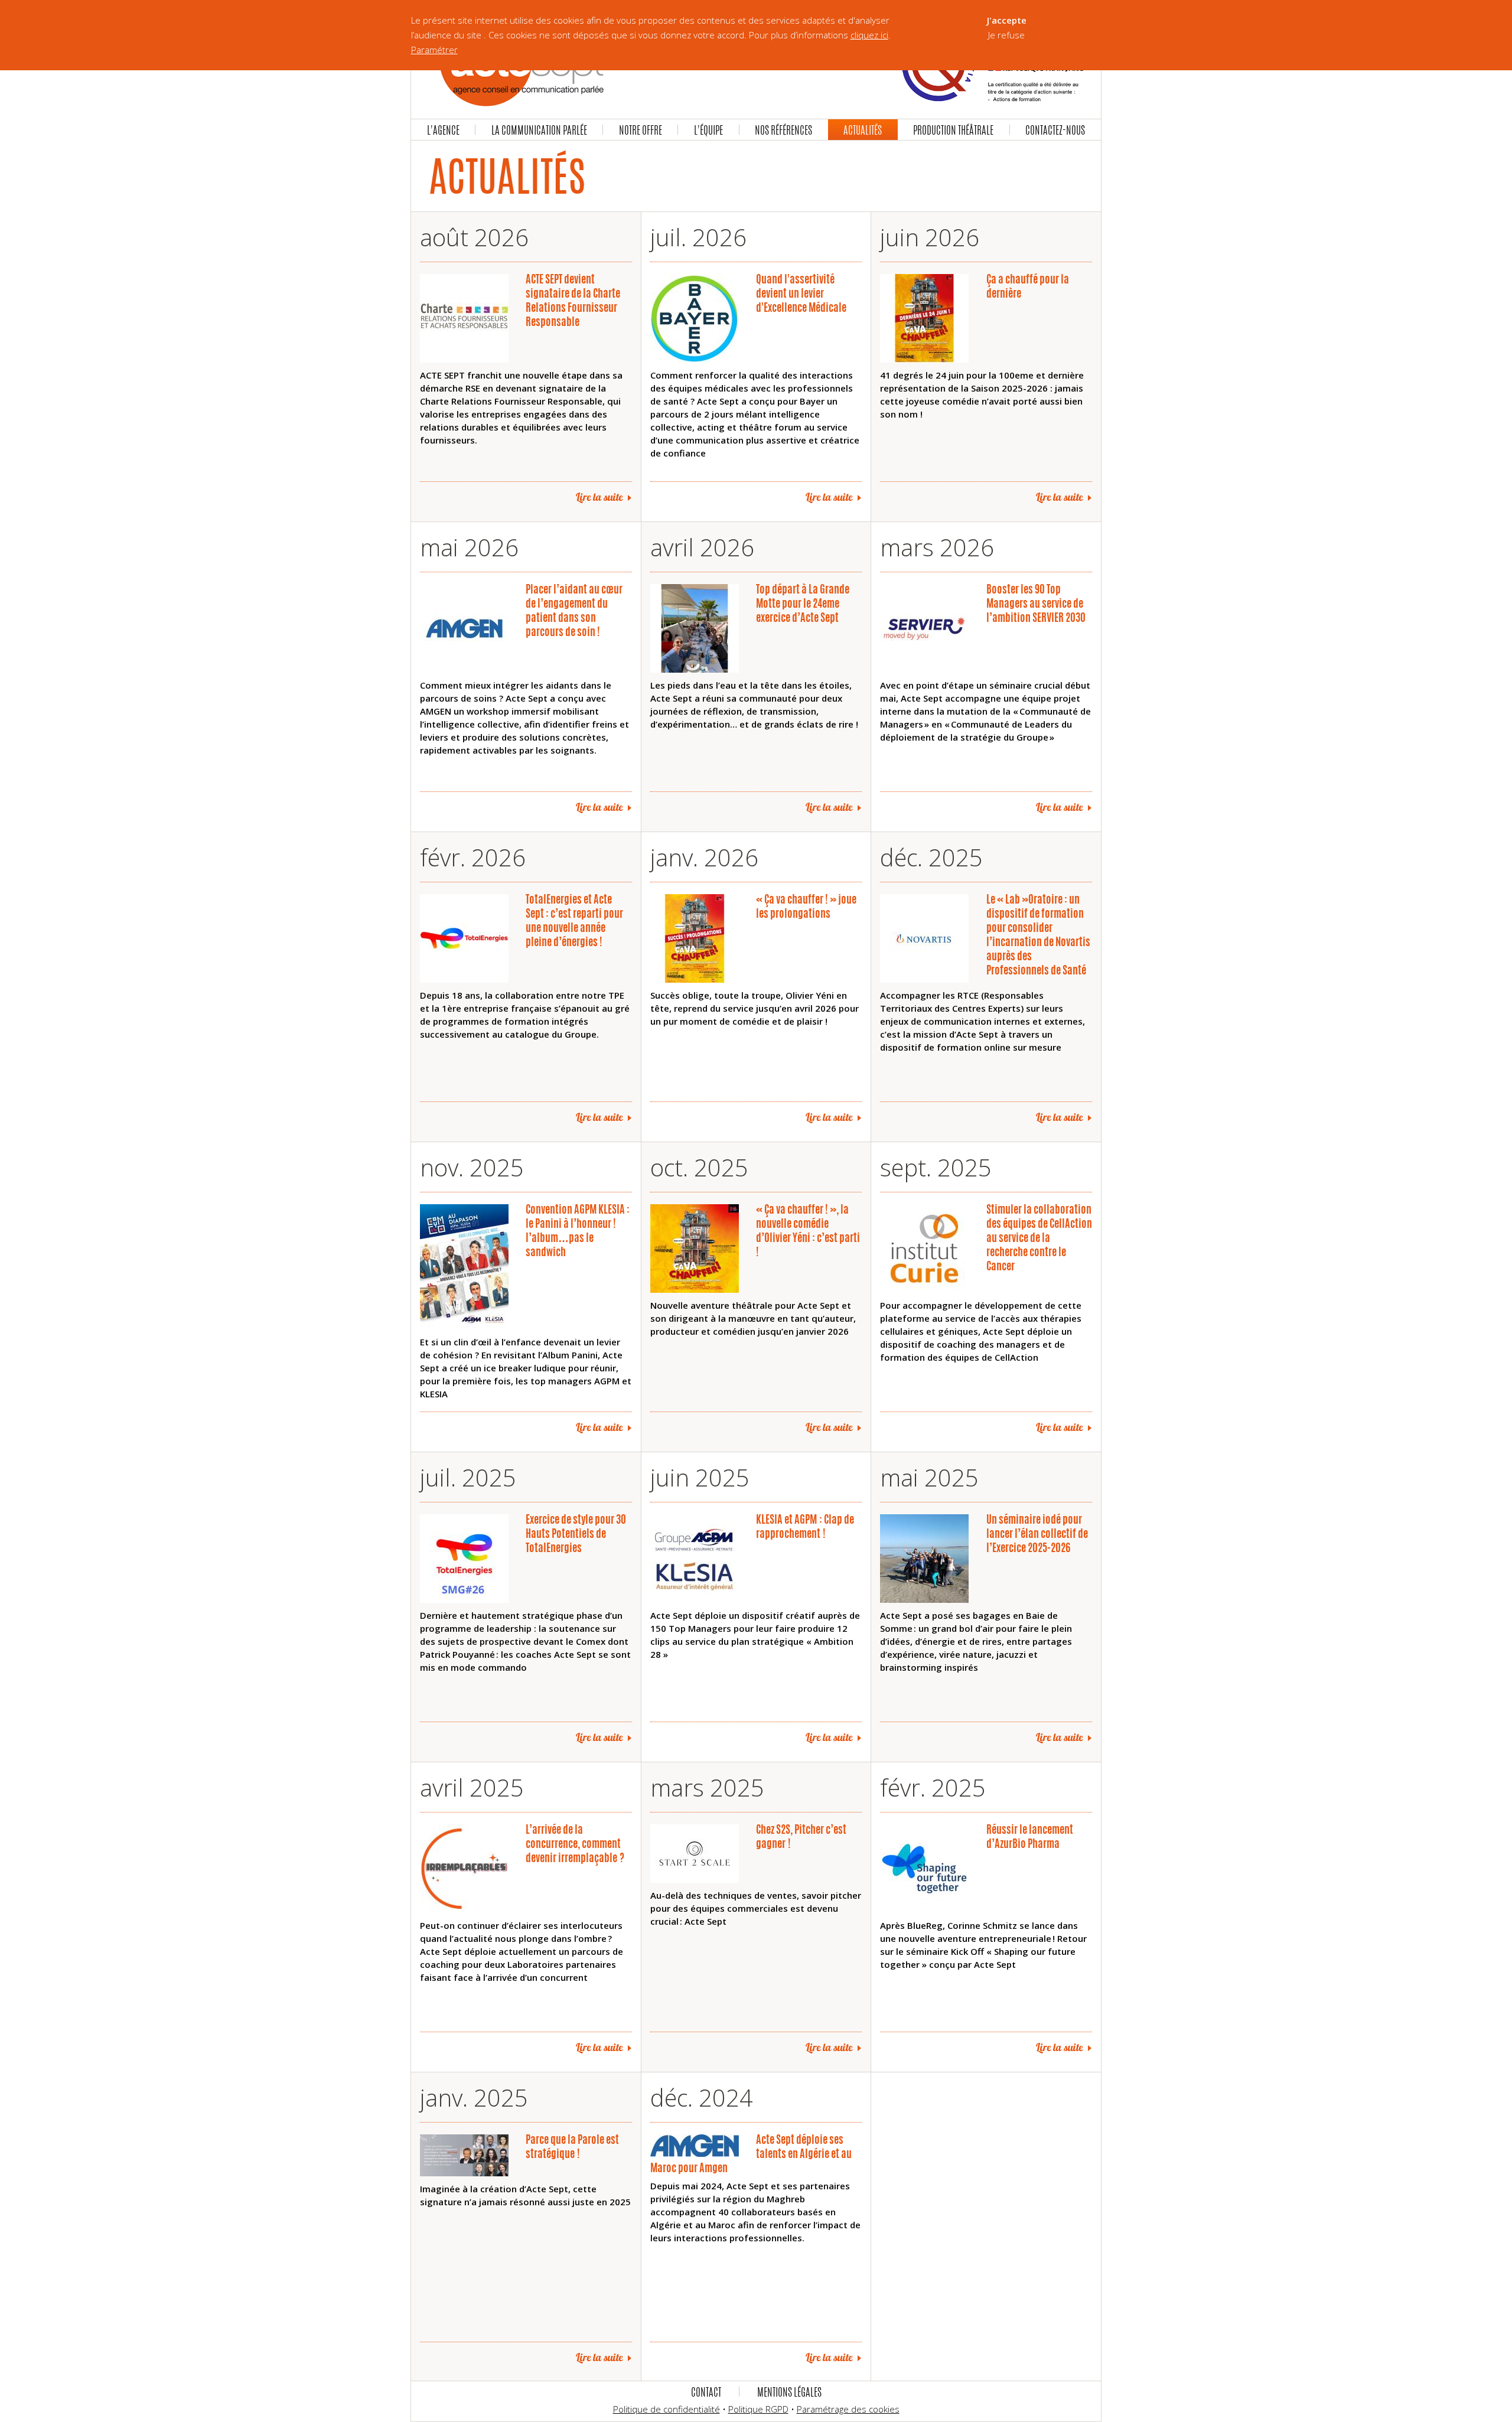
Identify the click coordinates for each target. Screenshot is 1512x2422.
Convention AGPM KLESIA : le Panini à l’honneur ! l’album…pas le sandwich (578, 1230)
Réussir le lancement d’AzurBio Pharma (1030, 1836)
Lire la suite (599, 497)
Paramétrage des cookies (848, 2409)
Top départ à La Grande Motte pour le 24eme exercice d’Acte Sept (803, 603)
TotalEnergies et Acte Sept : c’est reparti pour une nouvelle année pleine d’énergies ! (574, 920)
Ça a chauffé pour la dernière (1028, 286)
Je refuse (1006, 35)
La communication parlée (539, 130)
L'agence (443, 130)
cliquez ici (869, 35)
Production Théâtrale (953, 130)
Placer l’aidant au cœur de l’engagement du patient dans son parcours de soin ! (574, 610)
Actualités (863, 130)
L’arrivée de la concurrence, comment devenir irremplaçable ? (575, 1843)
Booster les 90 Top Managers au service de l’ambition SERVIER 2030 (1036, 603)
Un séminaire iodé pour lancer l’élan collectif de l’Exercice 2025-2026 (1037, 1533)
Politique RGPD (758, 2409)
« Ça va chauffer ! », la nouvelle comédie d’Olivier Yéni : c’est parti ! (808, 1230)
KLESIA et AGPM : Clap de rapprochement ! (805, 1526)
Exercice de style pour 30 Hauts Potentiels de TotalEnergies (576, 1533)
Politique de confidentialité (667, 2409)
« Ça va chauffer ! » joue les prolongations (806, 906)
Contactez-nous (1055, 130)
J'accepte (1007, 20)
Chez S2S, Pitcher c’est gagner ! (801, 1836)
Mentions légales (789, 2392)
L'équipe (708, 130)
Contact (706, 2392)
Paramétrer (434, 50)
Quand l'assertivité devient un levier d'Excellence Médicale (801, 293)
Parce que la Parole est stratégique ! (572, 2146)
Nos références (783, 130)
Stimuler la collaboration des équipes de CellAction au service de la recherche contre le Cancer (1039, 1237)
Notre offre (641, 130)
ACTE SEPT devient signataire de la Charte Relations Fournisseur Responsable (573, 300)
